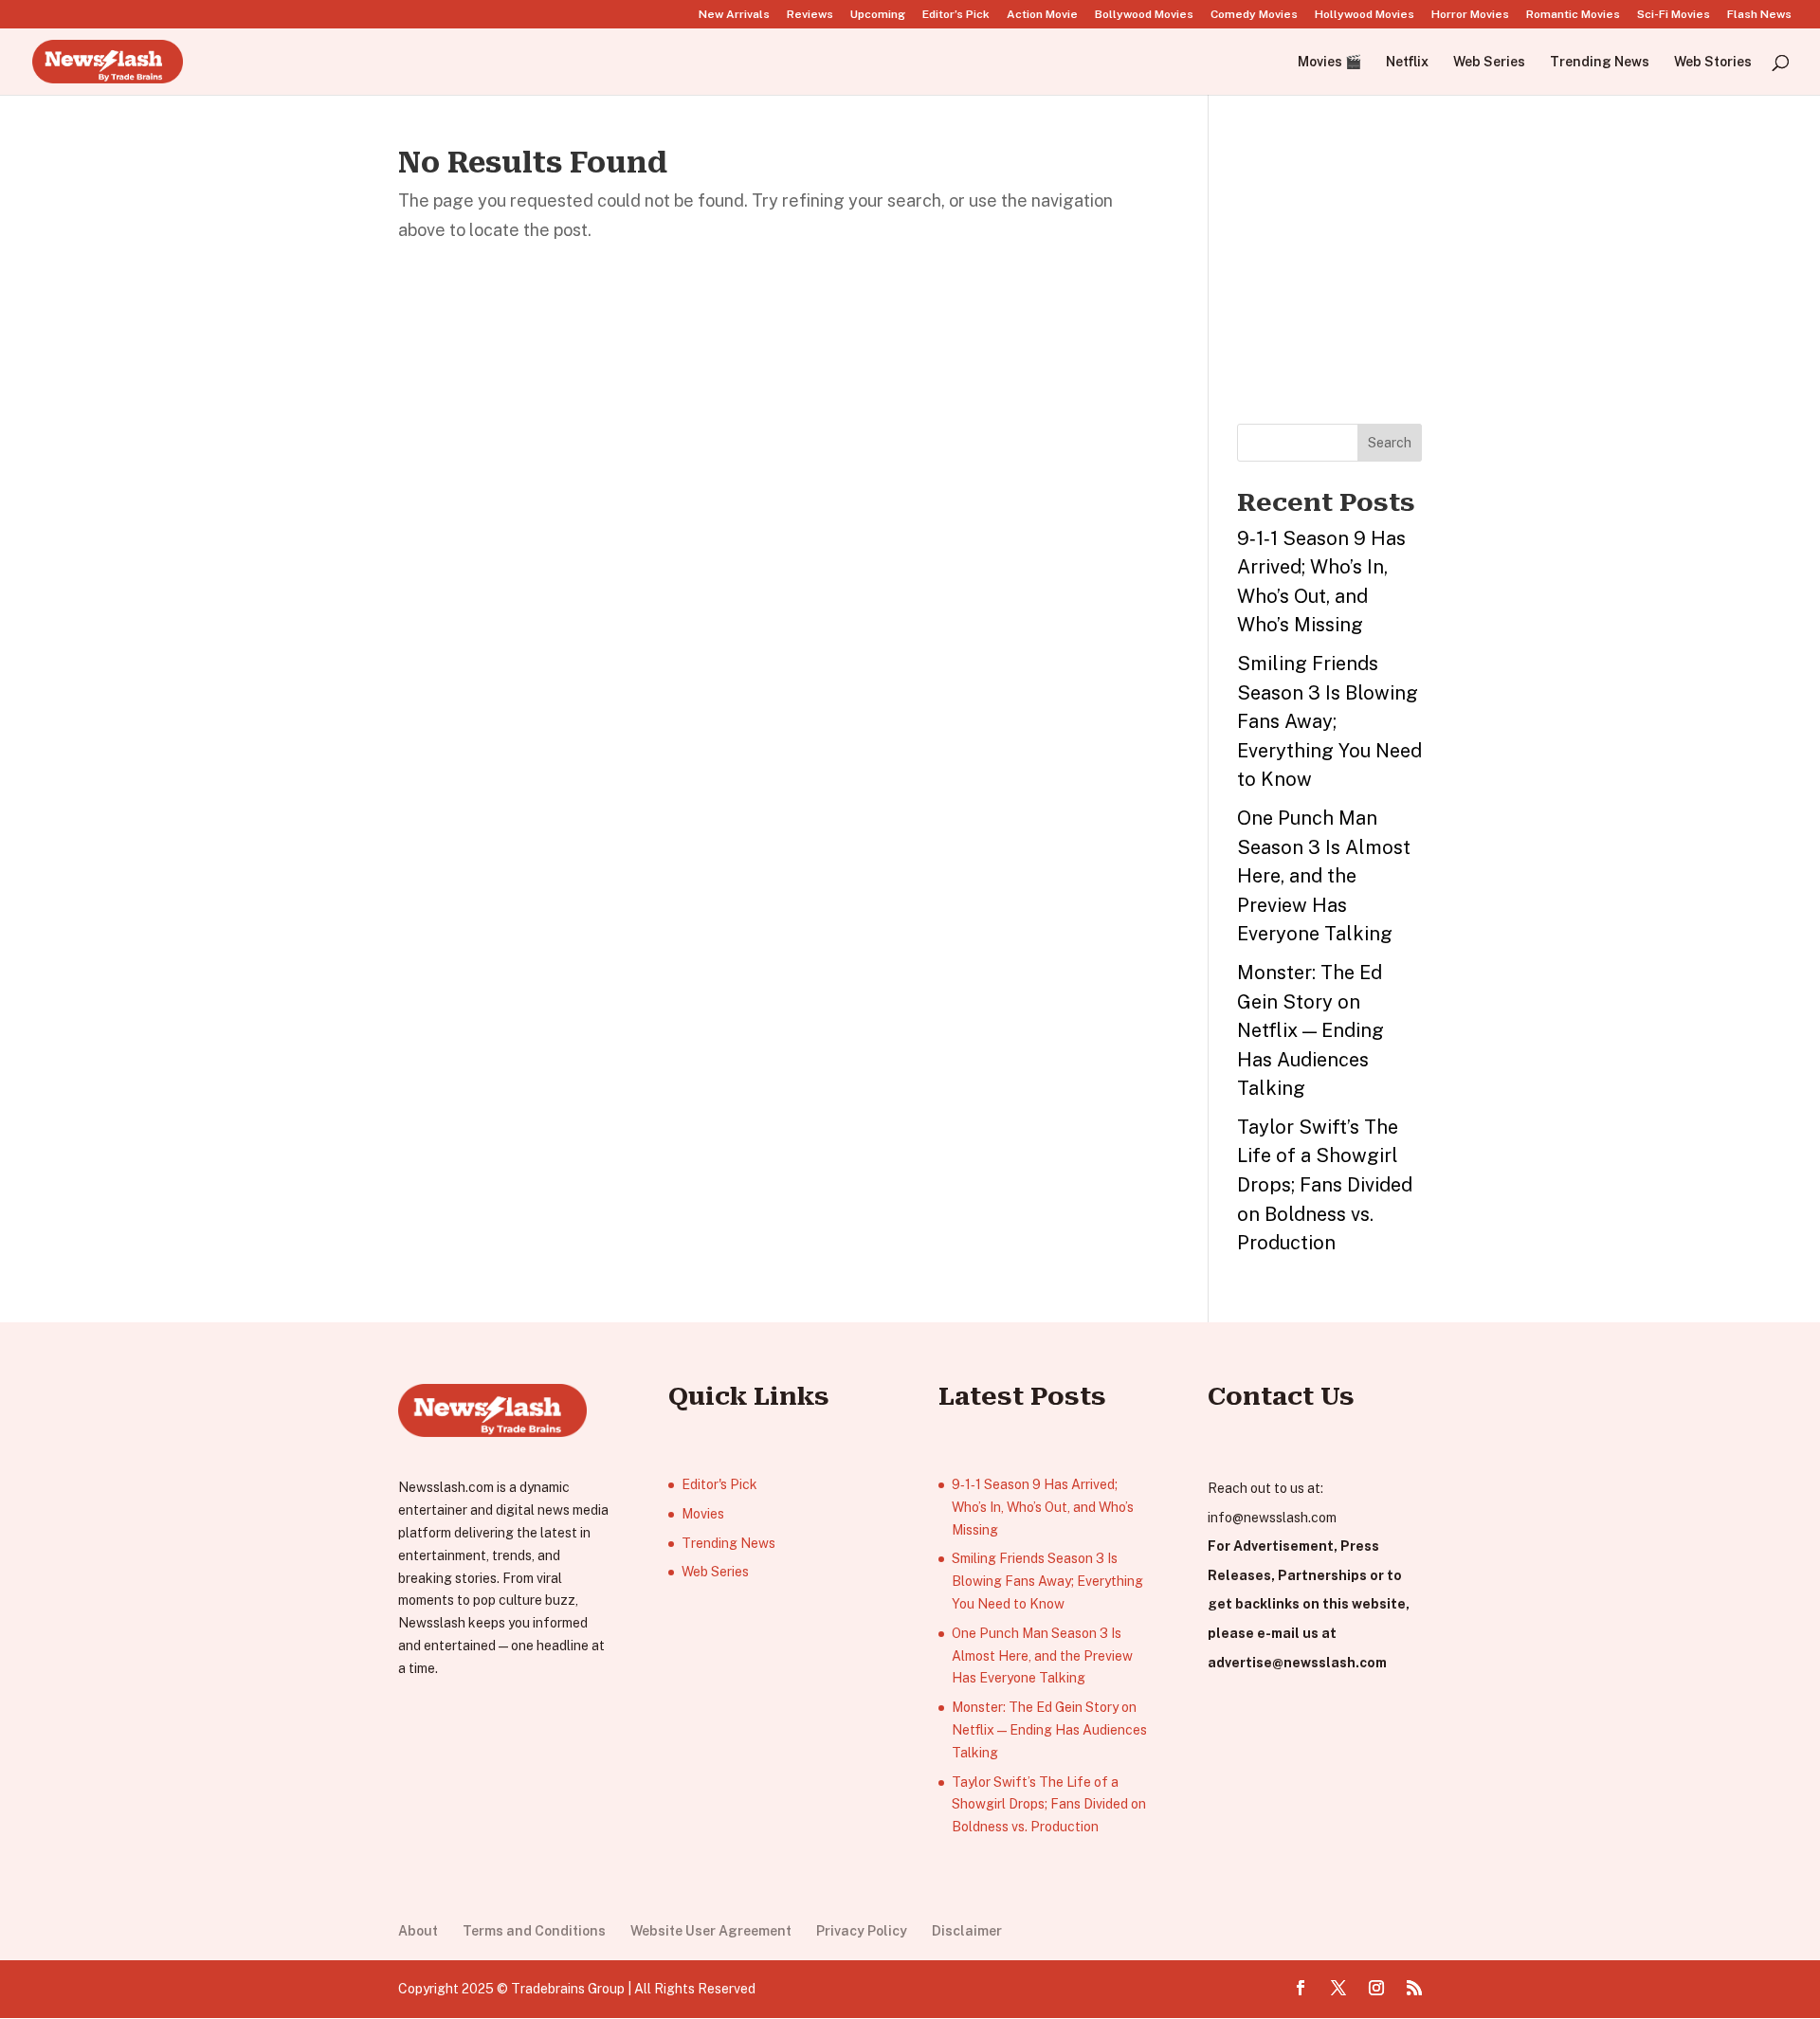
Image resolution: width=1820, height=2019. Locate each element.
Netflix (1407, 62)
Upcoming (878, 15)
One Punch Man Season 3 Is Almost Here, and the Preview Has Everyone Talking (1324, 876)
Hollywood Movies (1365, 15)
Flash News (1759, 15)
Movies (703, 1514)
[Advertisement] (1379, 267)
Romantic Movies (1573, 15)
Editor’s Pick (956, 15)
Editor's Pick (719, 1484)
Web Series (1489, 62)
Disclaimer (967, 1931)
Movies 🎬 (1329, 62)
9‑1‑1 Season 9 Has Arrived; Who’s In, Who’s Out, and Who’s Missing (1043, 1507)
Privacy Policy (862, 1931)
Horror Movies (1470, 15)
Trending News (1600, 62)
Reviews (810, 15)
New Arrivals (734, 15)
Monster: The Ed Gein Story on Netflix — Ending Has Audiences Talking (1310, 1030)
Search (1390, 443)
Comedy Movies (1254, 15)
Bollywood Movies (1144, 15)
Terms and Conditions (534, 1931)
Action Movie (1042, 15)
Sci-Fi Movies (1674, 15)
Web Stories (1713, 62)
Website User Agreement (711, 1931)
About (418, 1931)
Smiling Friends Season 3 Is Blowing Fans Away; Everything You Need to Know (1329, 721)
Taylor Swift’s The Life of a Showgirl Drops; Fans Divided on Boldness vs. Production (1325, 1185)
